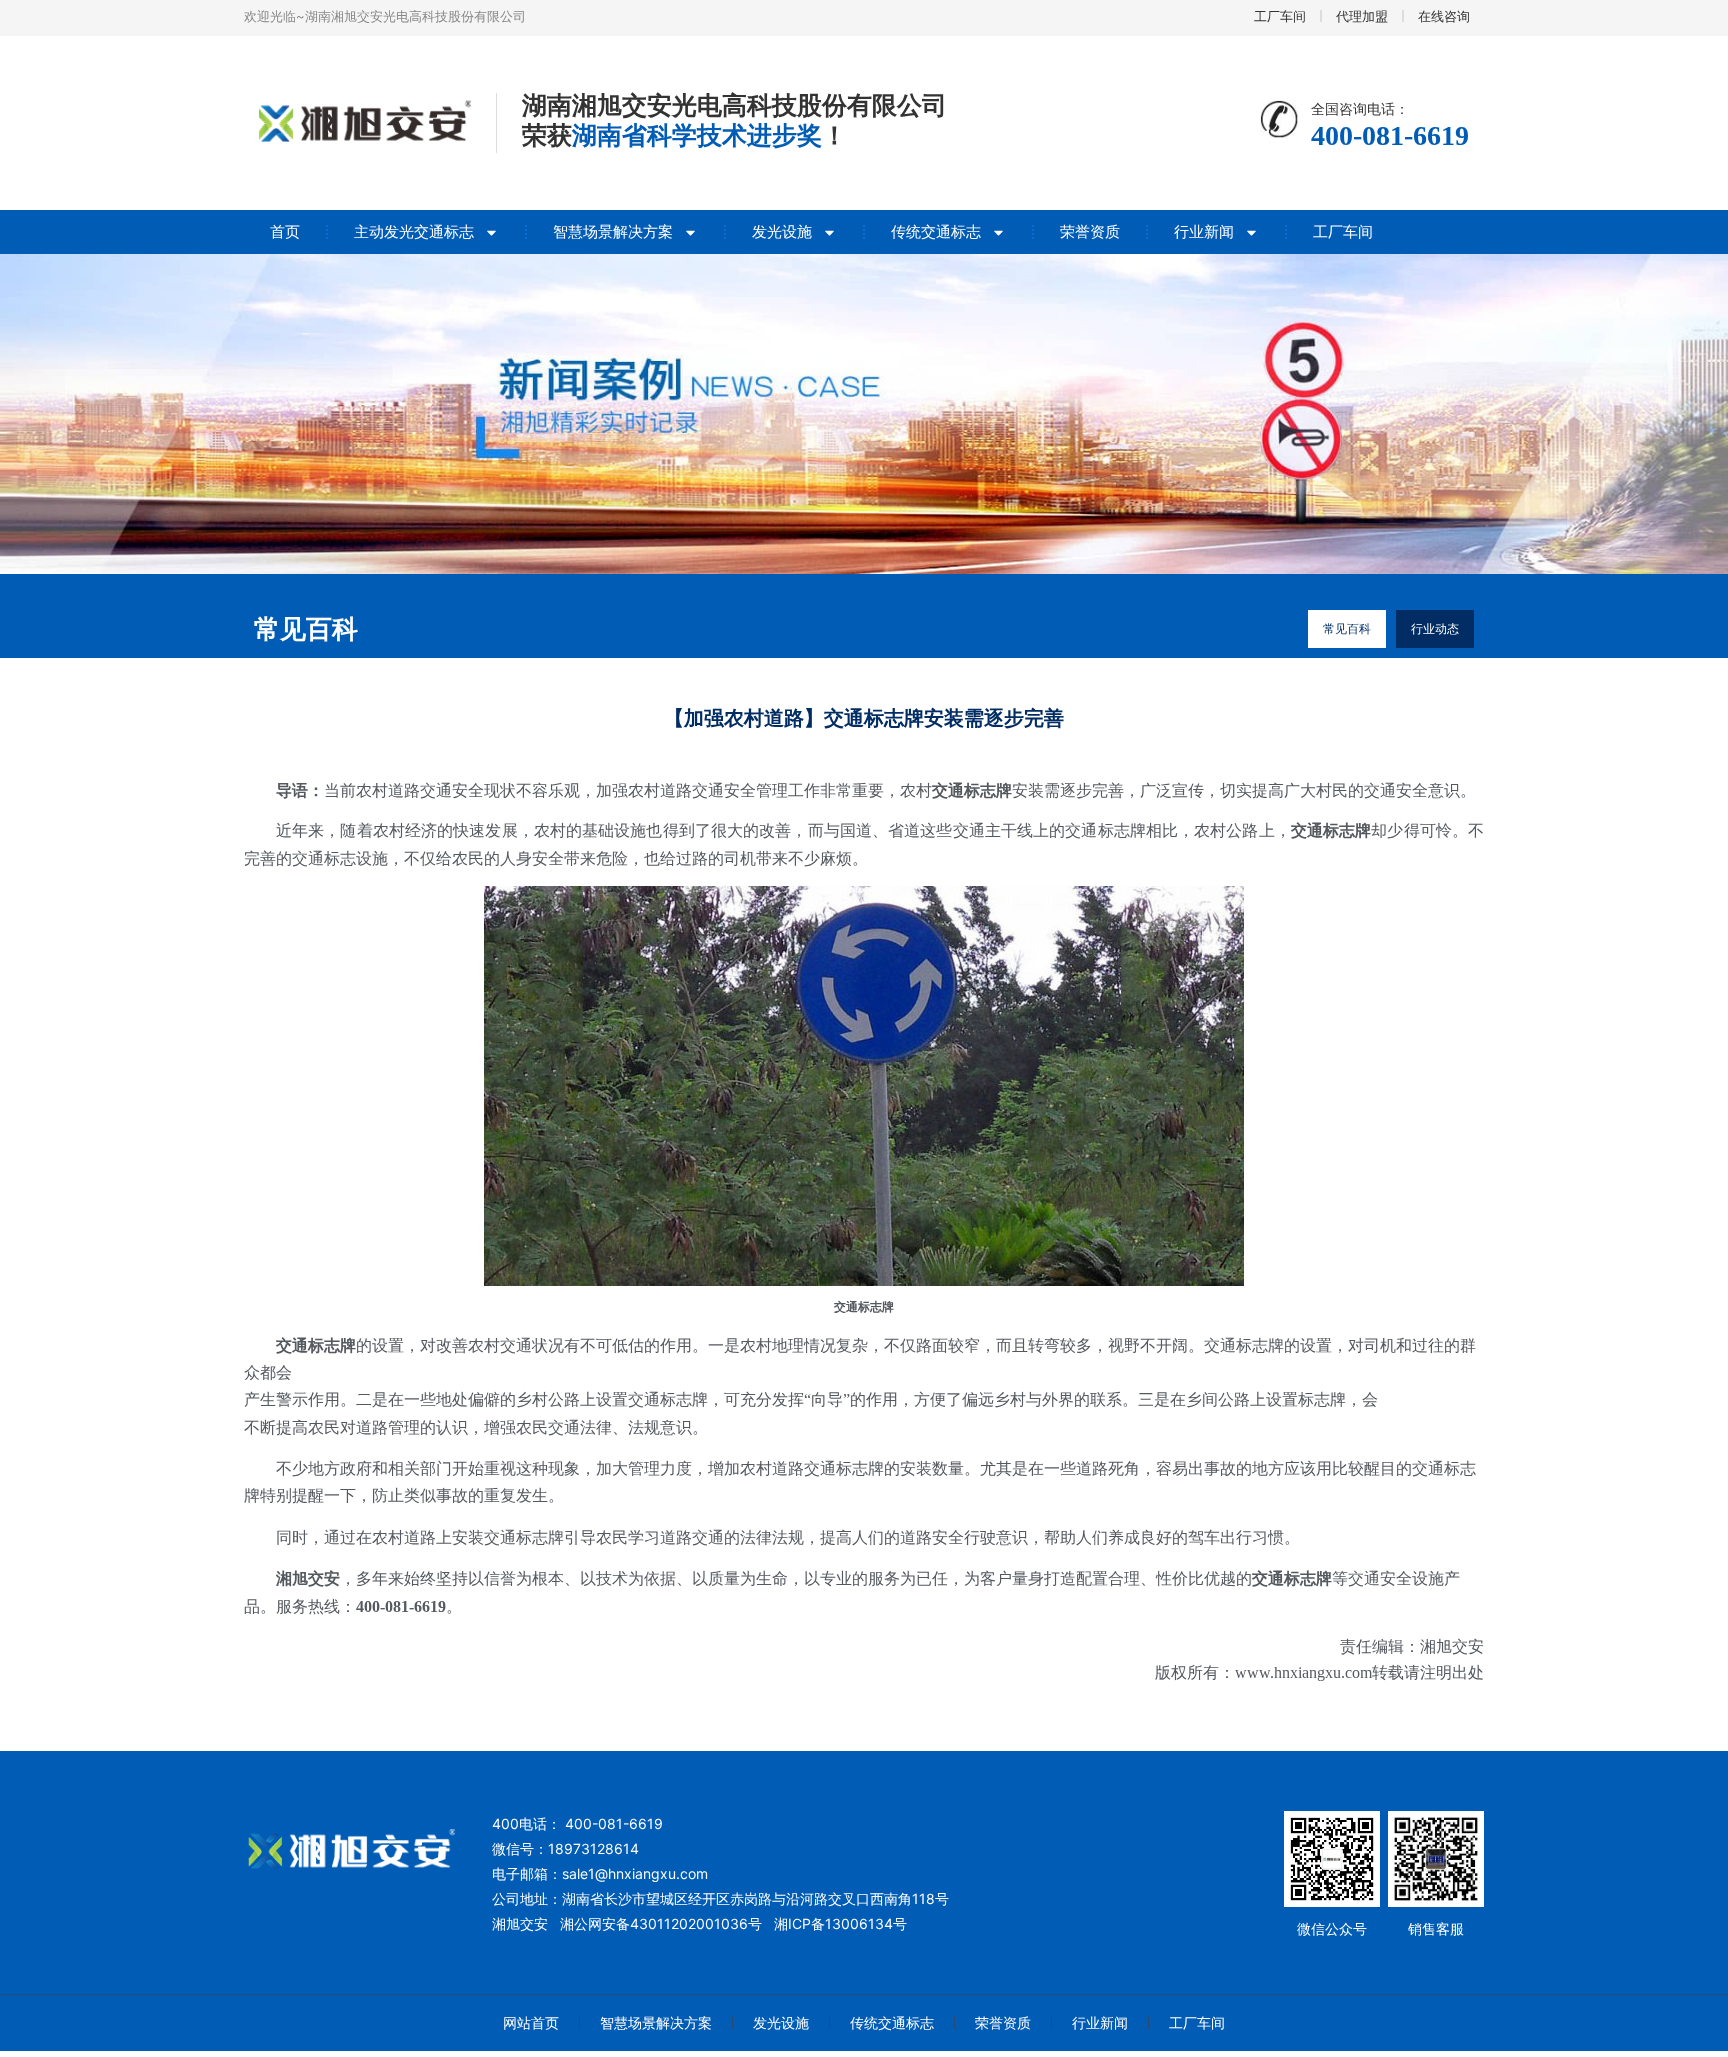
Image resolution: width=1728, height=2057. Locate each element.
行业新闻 (1204, 231)
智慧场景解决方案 (613, 231)
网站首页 (531, 2022)
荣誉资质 (1090, 231)
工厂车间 (1343, 231)
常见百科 (1347, 628)
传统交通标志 (936, 231)
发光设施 (782, 231)
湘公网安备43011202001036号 (661, 1923)
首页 (285, 231)
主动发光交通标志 (414, 231)
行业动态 (1435, 628)
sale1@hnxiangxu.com (635, 1873)
